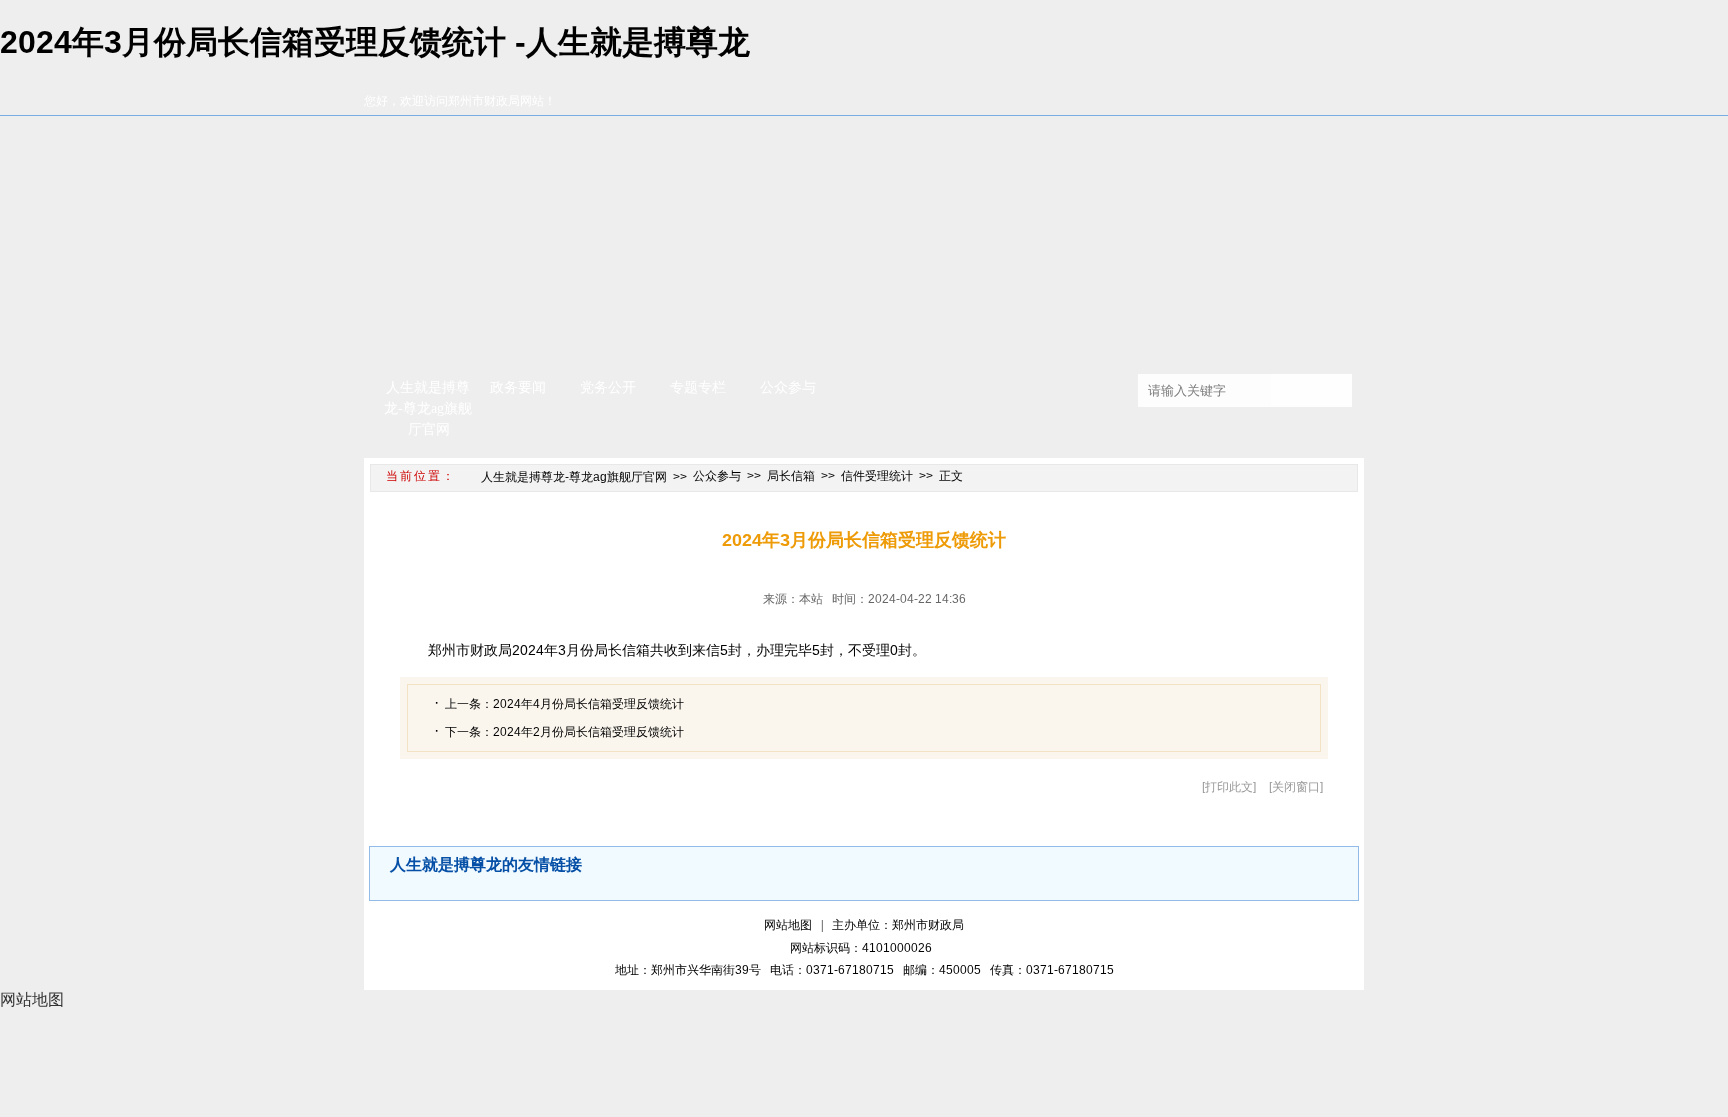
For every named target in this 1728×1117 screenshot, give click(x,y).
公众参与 (788, 387)
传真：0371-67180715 (1052, 970)
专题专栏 (698, 387)
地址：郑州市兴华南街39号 (691, 970)
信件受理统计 (877, 476)
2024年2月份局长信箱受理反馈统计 (588, 732)
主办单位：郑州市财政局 (898, 925)
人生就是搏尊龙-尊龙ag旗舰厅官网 (428, 408)
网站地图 (788, 925)
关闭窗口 (1296, 787)
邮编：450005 (945, 970)
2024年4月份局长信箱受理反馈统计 (588, 704)
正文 (951, 476)
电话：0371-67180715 (835, 970)
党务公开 (608, 387)
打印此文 (1229, 787)
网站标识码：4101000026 (864, 948)
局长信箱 (791, 476)
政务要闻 (518, 387)
